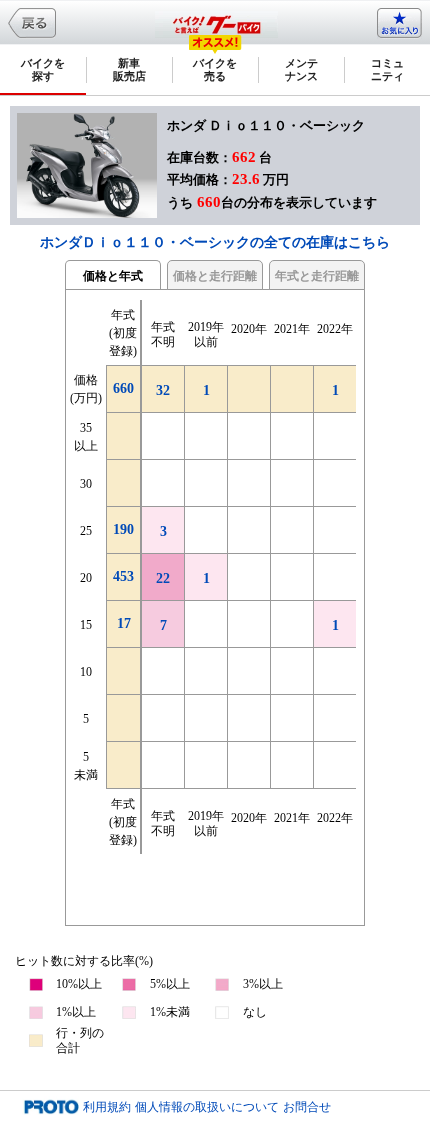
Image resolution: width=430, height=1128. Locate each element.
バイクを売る (215, 69)
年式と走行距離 (317, 276)
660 (123, 388)
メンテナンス (301, 69)
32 (163, 390)
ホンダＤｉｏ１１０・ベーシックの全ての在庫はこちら (215, 242)
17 (124, 623)
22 (163, 578)
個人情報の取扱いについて (207, 1107)
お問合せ (307, 1107)
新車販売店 (129, 69)
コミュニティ (387, 69)
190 (123, 529)
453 (123, 576)
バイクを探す (43, 69)
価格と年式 (113, 276)
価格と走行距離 (215, 276)
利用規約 (107, 1107)
